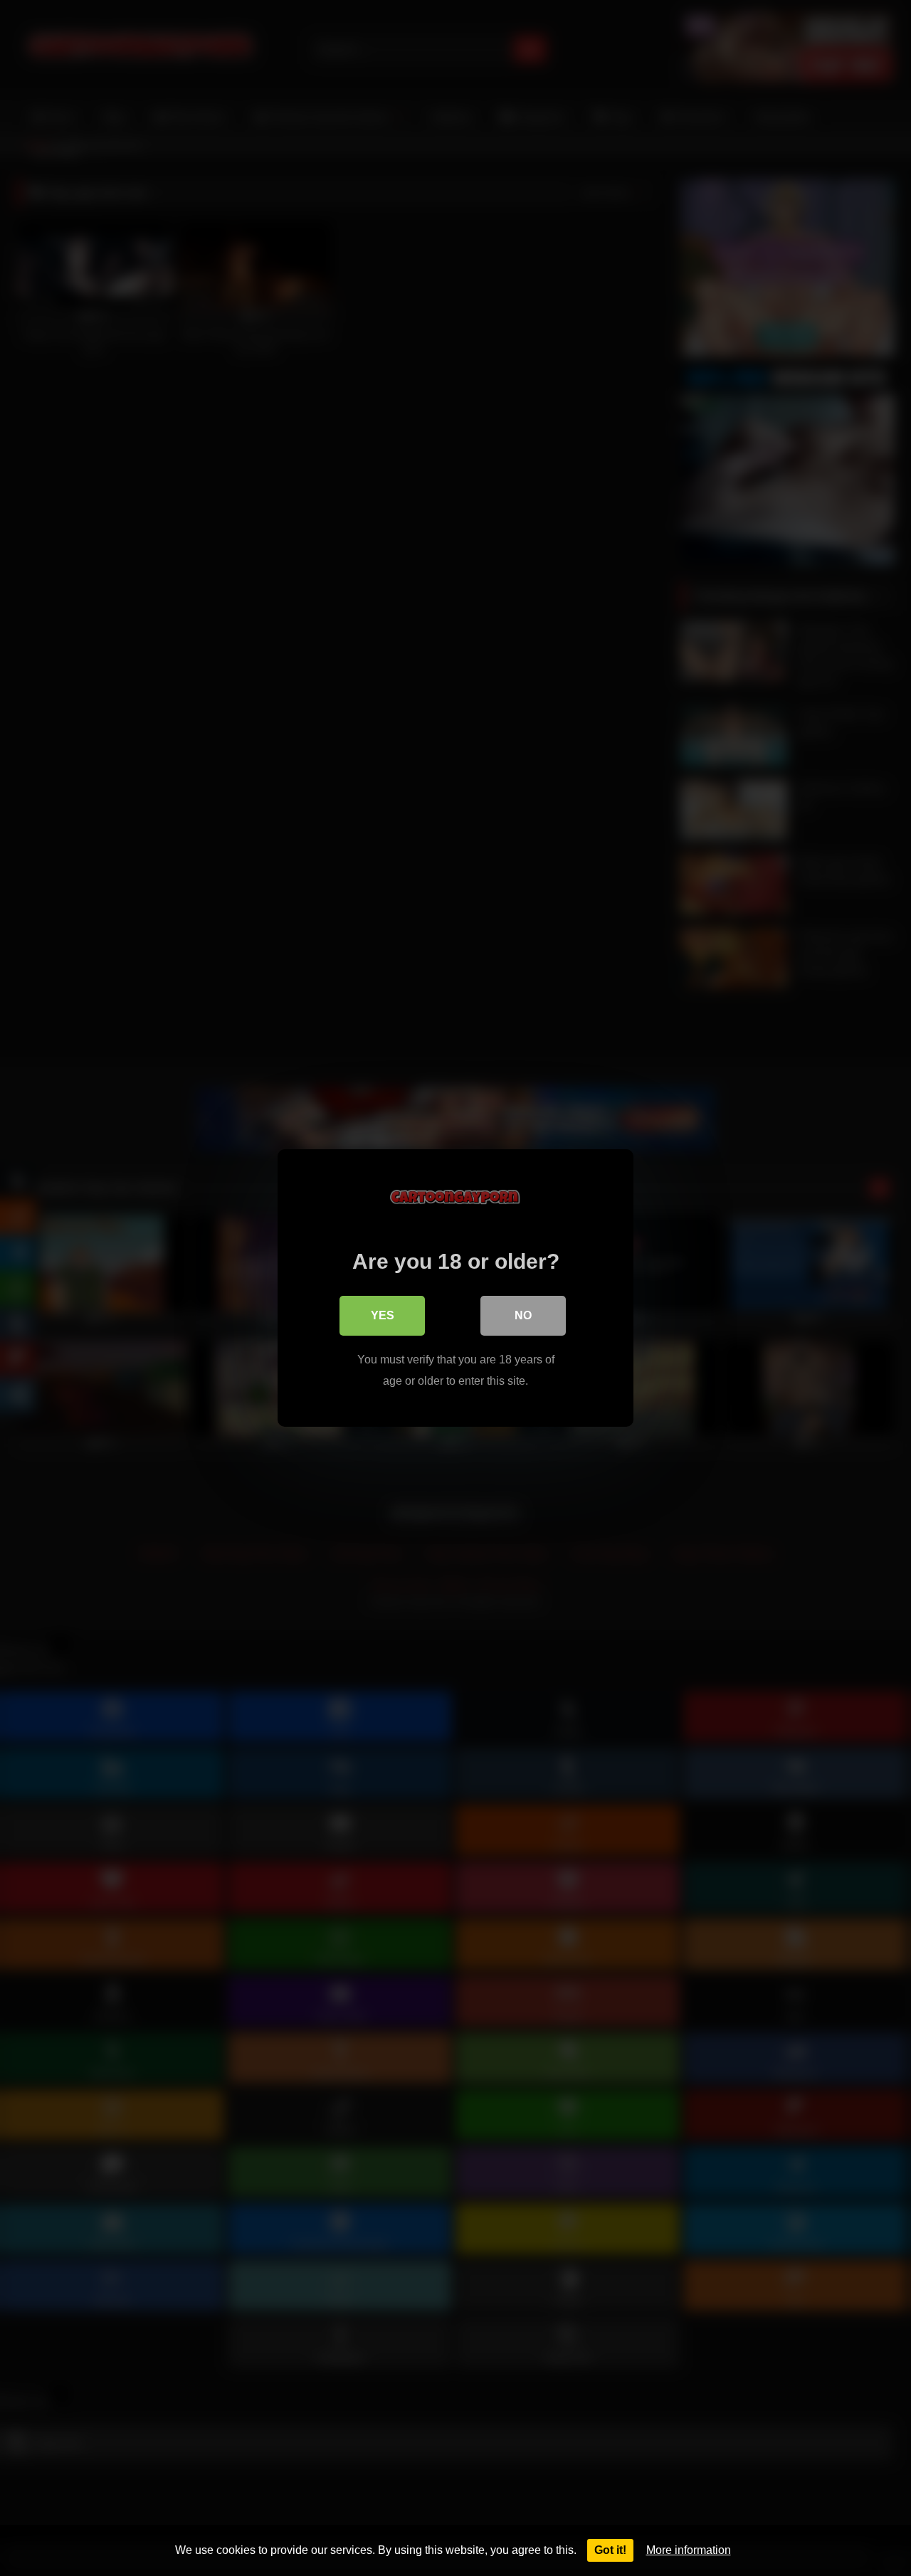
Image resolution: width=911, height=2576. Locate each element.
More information (689, 2550)
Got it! (610, 2550)
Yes (383, 1315)
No (523, 1315)
